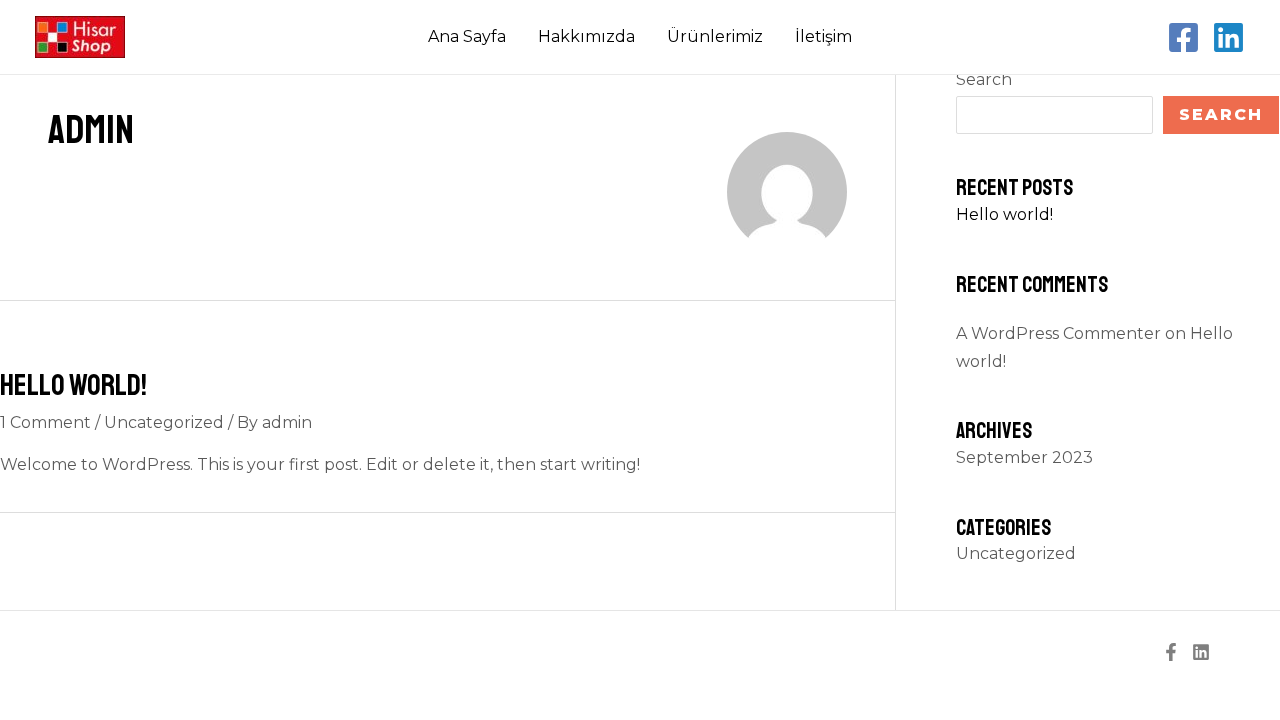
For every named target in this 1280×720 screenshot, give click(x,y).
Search (984, 79)
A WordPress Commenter (1058, 333)
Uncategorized (164, 422)
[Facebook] (1183, 37)
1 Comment (45, 422)
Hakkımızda (586, 36)
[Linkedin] (1228, 37)
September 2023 (1024, 457)
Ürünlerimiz (715, 36)
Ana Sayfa (467, 36)
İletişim (823, 36)
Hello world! (73, 385)
